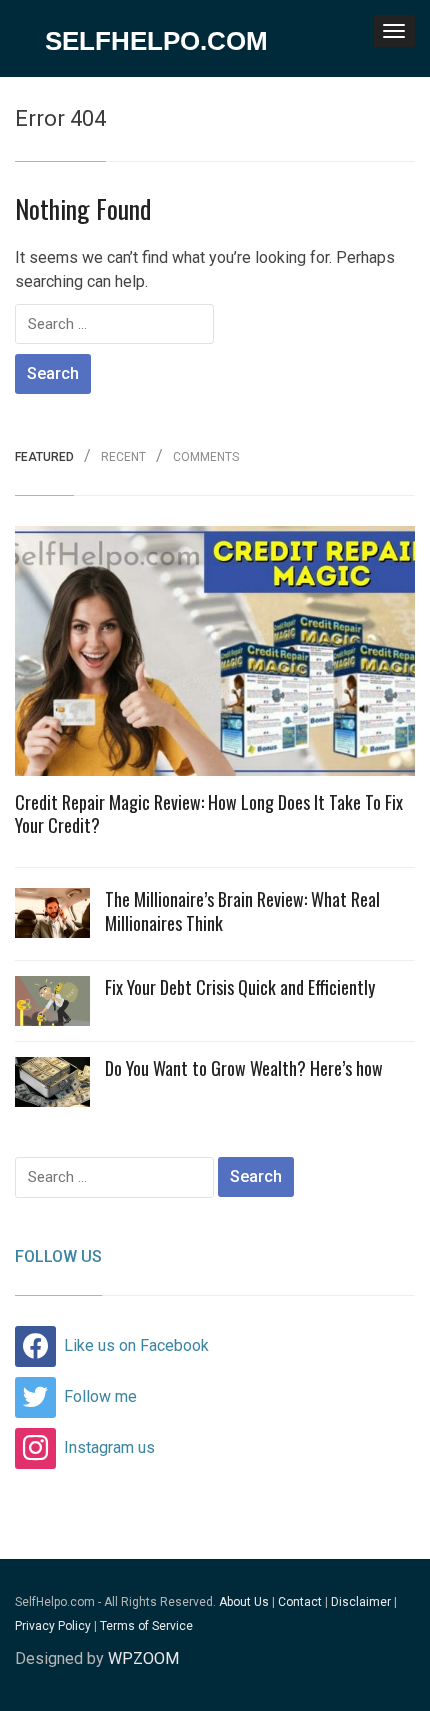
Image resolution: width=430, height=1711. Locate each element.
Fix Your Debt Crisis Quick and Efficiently (240, 987)
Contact (300, 1602)
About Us (244, 1602)
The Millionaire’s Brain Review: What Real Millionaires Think (242, 910)
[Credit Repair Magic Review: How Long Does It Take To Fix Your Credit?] (215, 656)
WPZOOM (143, 1658)
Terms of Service (146, 1626)
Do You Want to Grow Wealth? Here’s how (244, 1068)
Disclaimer (361, 1602)
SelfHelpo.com (156, 41)
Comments (206, 457)
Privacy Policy (53, 1626)
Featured (44, 457)
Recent (123, 457)
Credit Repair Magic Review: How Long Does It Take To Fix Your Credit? (209, 813)
